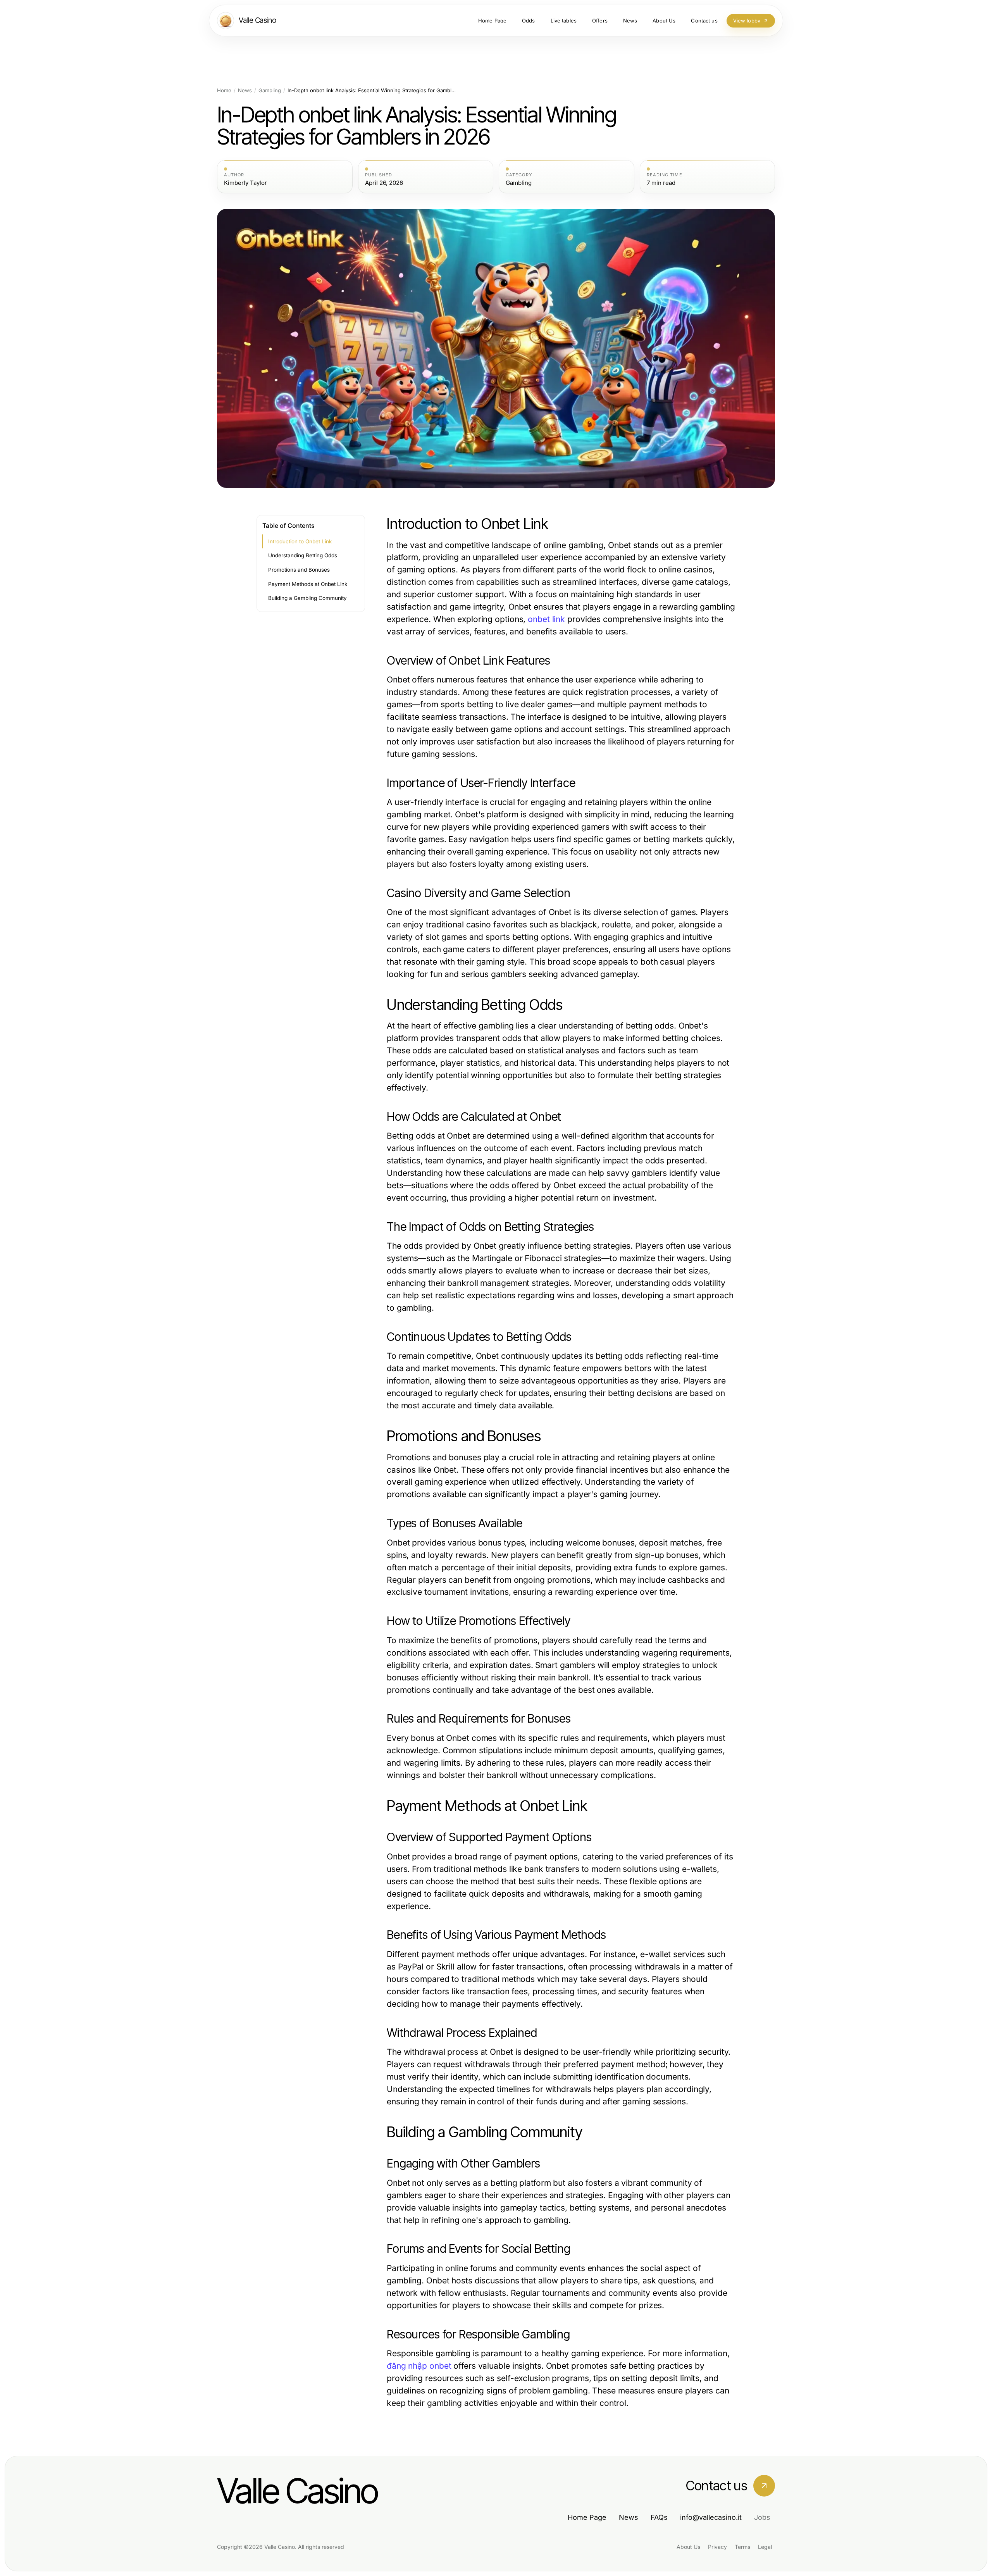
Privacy (717, 2547)
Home (224, 90)
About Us (688, 2547)
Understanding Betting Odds (303, 555)
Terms (742, 2547)
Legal (765, 2547)
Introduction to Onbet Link (300, 541)
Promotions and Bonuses (299, 570)
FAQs (659, 2517)
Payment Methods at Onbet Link (308, 584)
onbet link (546, 619)
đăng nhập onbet (419, 2366)
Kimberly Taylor (245, 183)
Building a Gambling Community (307, 598)
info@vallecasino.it (711, 2517)
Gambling (270, 90)
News (245, 90)
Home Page (587, 2517)
